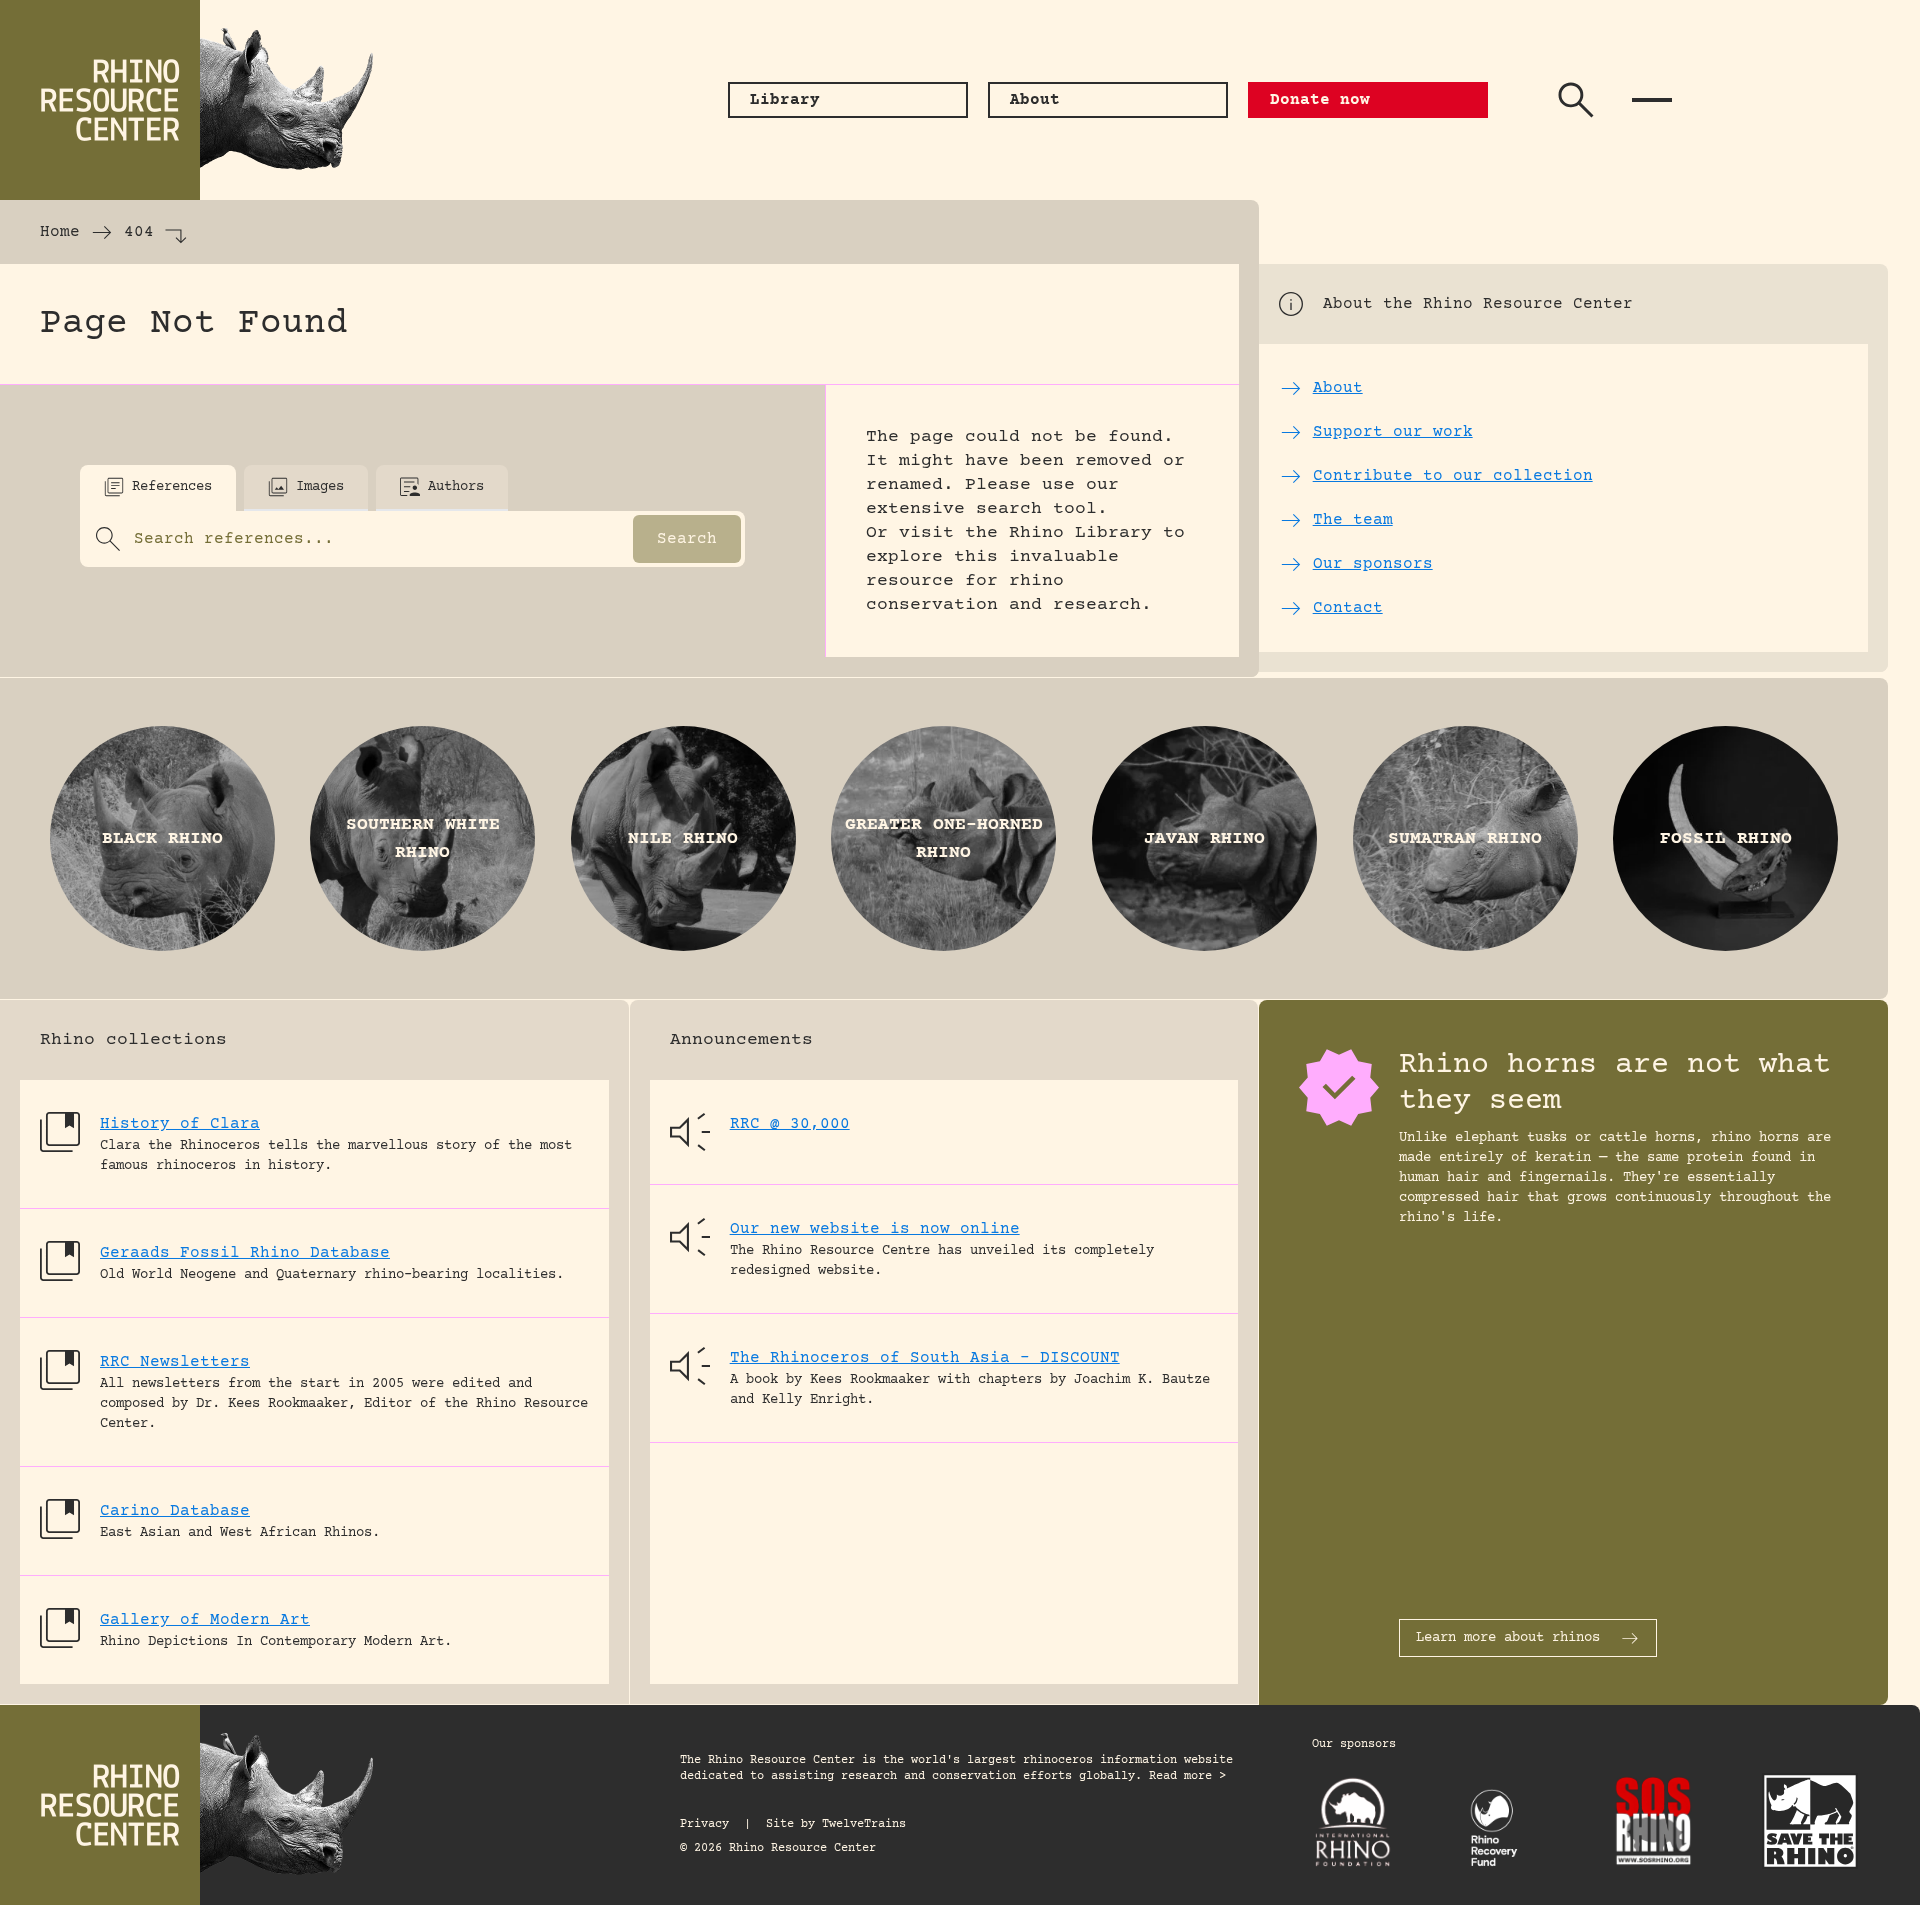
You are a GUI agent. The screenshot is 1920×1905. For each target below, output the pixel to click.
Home (60, 232)
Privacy (704, 1824)
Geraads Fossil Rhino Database (245, 1253)
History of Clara (180, 1124)
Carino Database (175, 1511)
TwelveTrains (864, 1824)
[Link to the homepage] (200, 100)
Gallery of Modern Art (205, 1620)
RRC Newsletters (175, 1362)
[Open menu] (1652, 100)
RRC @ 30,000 (790, 1124)
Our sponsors (1354, 1744)
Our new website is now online (875, 1229)
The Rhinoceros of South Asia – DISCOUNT (925, 1358)
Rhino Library (1080, 533)
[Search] (1576, 100)
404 (139, 232)
